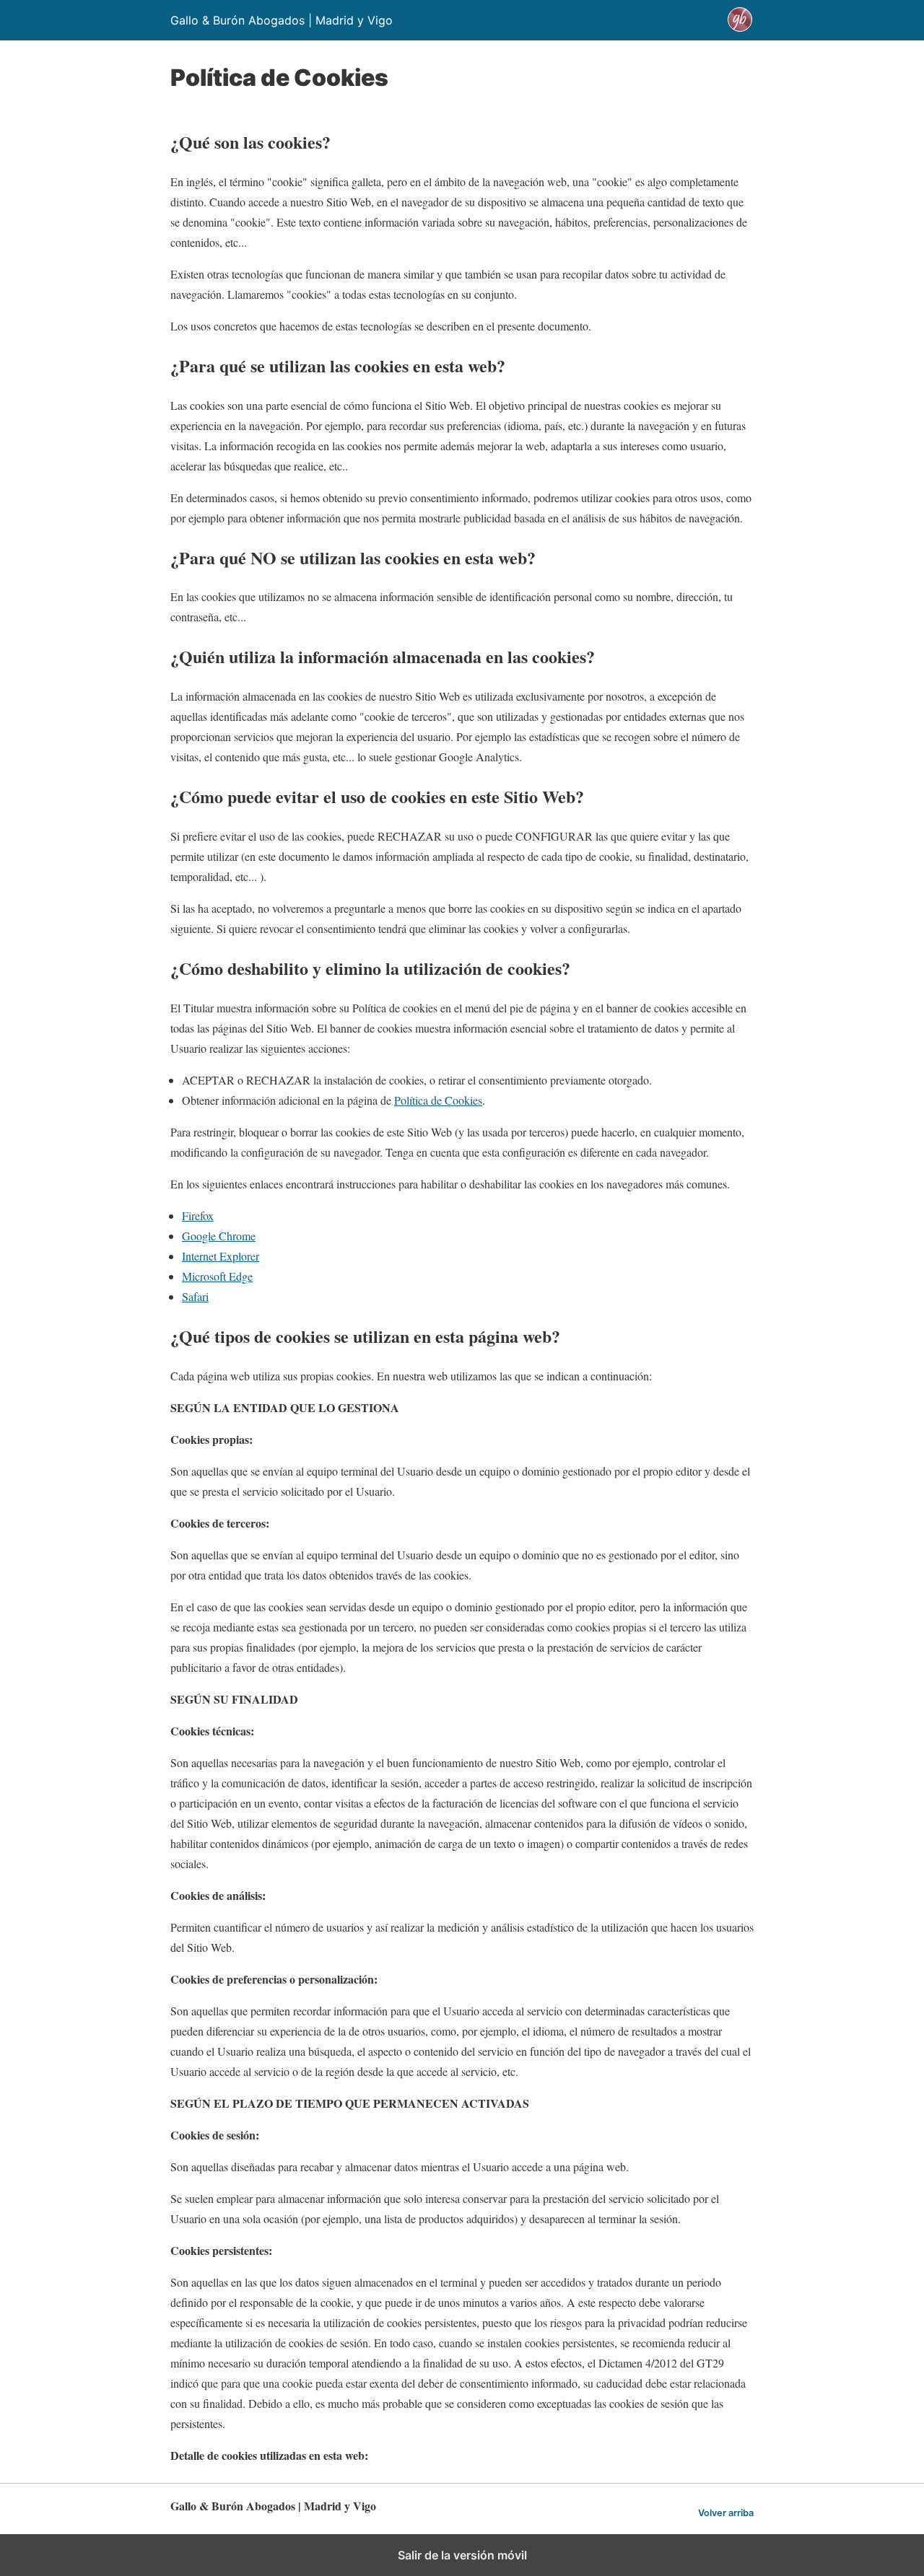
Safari (195, 1296)
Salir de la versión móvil (462, 2555)
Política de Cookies (438, 1100)
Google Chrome (219, 1236)
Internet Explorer (221, 1256)
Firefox (198, 1215)
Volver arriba (726, 2513)
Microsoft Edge (217, 1276)
